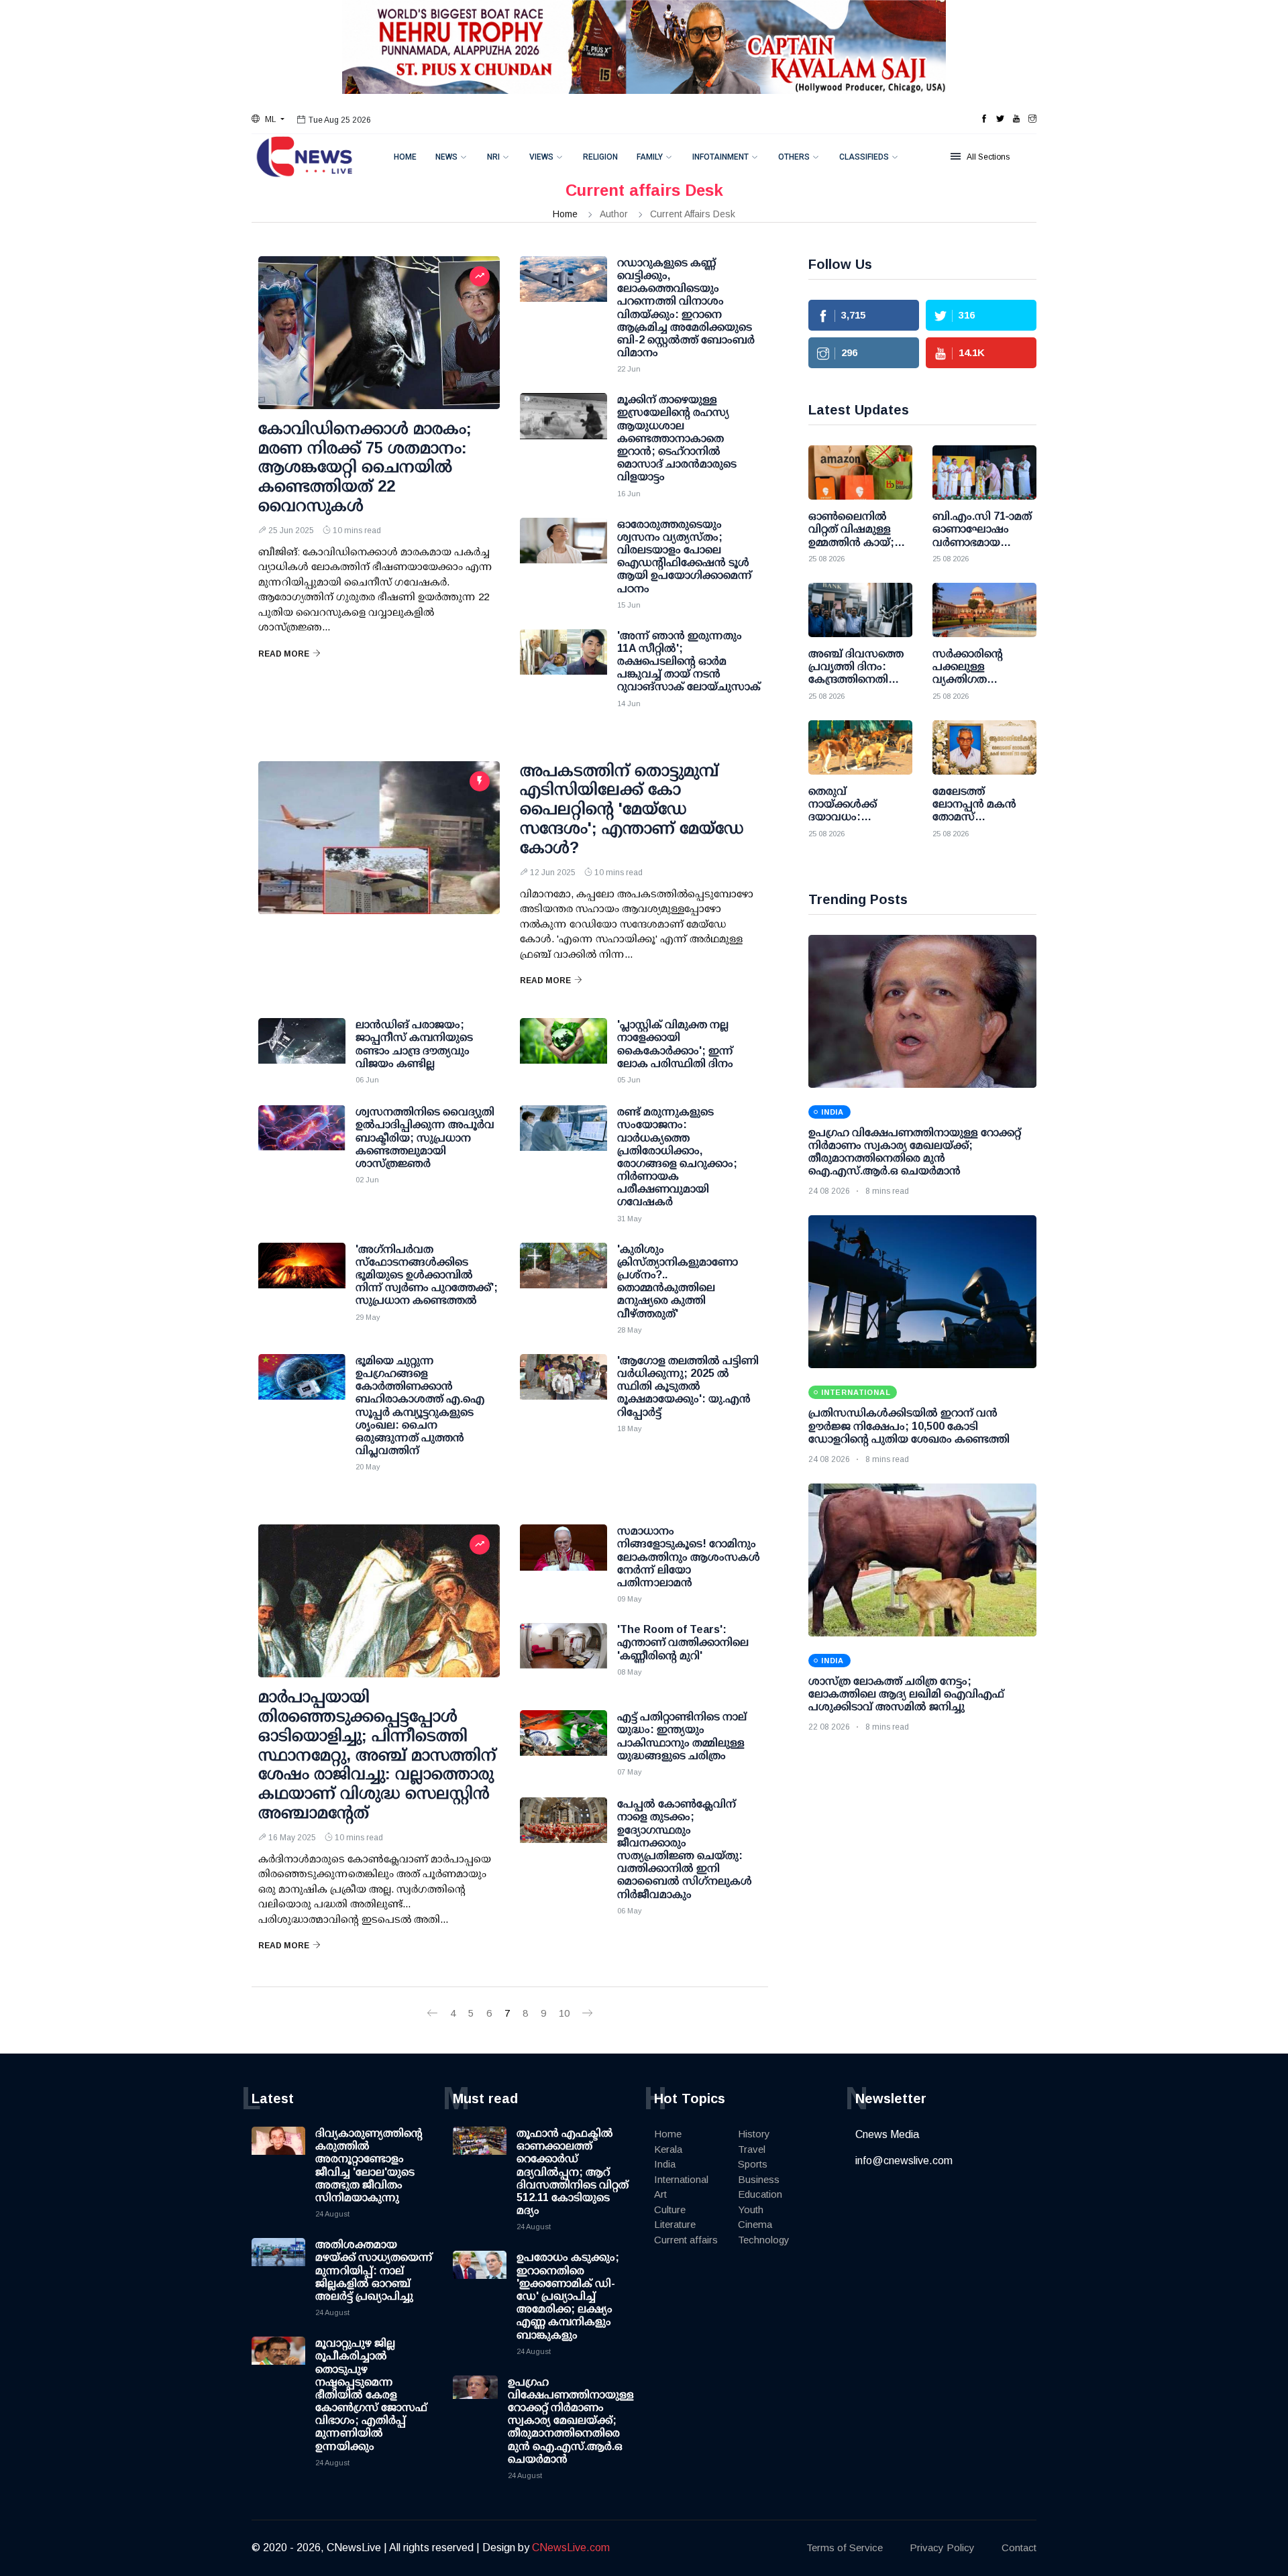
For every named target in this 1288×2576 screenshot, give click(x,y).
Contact (1019, 2547)
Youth (751, 2209)
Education (760, 2194)
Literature (675, 2224)
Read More (284, 654)
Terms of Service (845, 2547)
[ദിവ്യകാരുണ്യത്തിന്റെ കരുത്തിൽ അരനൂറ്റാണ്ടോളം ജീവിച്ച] (278, 2153)
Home (405, 157)
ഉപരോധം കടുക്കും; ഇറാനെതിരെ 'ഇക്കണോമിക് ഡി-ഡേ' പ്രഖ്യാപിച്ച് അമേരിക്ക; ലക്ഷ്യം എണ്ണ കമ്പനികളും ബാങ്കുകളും (568, 2296)
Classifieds (864, 157)
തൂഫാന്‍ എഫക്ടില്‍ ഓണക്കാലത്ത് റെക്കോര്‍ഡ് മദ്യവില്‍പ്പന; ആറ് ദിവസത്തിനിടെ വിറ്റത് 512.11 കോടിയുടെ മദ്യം (573, 2172)
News (446, 157)
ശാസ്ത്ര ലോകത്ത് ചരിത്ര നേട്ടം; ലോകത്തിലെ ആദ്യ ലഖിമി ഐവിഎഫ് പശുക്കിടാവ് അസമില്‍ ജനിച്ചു (906, 1694)
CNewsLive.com (571, 2547)
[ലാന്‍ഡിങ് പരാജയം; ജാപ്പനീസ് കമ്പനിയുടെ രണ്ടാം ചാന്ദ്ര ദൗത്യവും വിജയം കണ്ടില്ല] (302, 1052)
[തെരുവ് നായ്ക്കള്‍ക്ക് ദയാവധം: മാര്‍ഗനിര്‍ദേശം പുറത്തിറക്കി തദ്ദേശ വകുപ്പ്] (860, 747)
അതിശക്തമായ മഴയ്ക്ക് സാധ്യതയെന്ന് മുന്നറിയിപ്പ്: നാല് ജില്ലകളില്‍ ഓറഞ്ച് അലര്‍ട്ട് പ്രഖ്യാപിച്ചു (374, 2270)
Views (541, 157)
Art (660, 2194)
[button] (268, 119)
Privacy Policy (942, 2547)
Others (794, 157)
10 (564, 2013)
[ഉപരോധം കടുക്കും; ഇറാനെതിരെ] (480, 2278)
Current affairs (686, 2240)
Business (759, 2179)
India (665, 2164)
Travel (752, 2149)
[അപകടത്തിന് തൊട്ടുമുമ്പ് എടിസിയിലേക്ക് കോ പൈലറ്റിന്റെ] (379, 838)
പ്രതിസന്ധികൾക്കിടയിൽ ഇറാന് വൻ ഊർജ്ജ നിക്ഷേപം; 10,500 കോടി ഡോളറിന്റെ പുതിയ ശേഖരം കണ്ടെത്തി (909, 1425)
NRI (493, 157)
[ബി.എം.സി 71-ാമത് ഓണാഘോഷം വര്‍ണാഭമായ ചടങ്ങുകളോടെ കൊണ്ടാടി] (984, 472)
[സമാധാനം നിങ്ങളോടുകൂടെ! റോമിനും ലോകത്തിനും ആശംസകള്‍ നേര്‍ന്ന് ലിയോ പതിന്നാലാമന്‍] (563, 1558)
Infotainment (720, 157)
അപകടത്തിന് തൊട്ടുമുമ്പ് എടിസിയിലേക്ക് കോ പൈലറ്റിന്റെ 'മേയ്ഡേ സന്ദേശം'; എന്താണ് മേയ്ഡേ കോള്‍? (632, 809)
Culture (670, 2209)
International (681, 2179)
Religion (600, 157)
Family (650, 157)
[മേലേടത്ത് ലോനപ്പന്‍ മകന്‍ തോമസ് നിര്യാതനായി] (984, 747)
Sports (753, 2164)
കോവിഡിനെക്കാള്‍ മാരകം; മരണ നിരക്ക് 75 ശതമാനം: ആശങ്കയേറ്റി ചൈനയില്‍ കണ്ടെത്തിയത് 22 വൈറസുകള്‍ (365, 467)
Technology (764, 2240)
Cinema (755, 2224)
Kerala (668, 2149)
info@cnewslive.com (904, 2161)
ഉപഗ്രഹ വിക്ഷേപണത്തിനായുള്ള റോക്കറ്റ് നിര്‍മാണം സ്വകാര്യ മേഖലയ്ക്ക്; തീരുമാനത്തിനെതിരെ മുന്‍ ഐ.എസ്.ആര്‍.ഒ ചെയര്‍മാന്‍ (571, 2420)
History (754, 2134)
